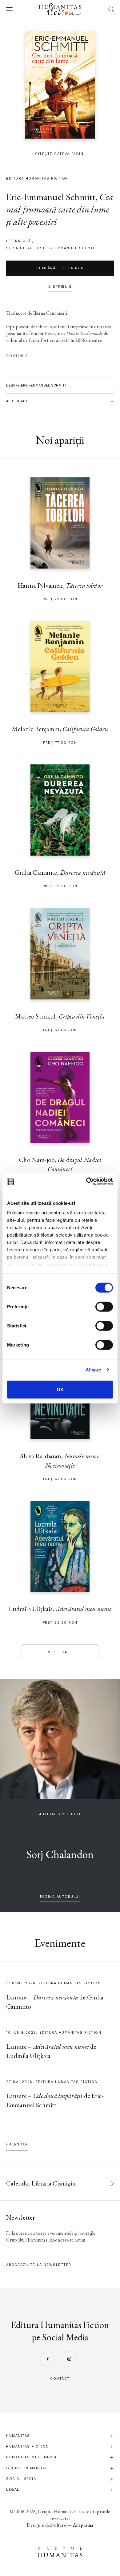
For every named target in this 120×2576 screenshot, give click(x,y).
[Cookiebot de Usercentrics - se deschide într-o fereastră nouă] (86, 1181)
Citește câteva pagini (60, 154)
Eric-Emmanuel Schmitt (51, 197)
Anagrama (83, 2525)
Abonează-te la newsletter (39, 2265)
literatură (18, 241)
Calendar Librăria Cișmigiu (41, 2183)
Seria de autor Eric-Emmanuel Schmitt (52, 248)
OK (60, 1389)
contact (60, 2379)
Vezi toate (60, 1652)
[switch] (104, 1306)
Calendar (17, 2144)
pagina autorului (60, 1897)
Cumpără (60, 268)
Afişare (93, 1370)
